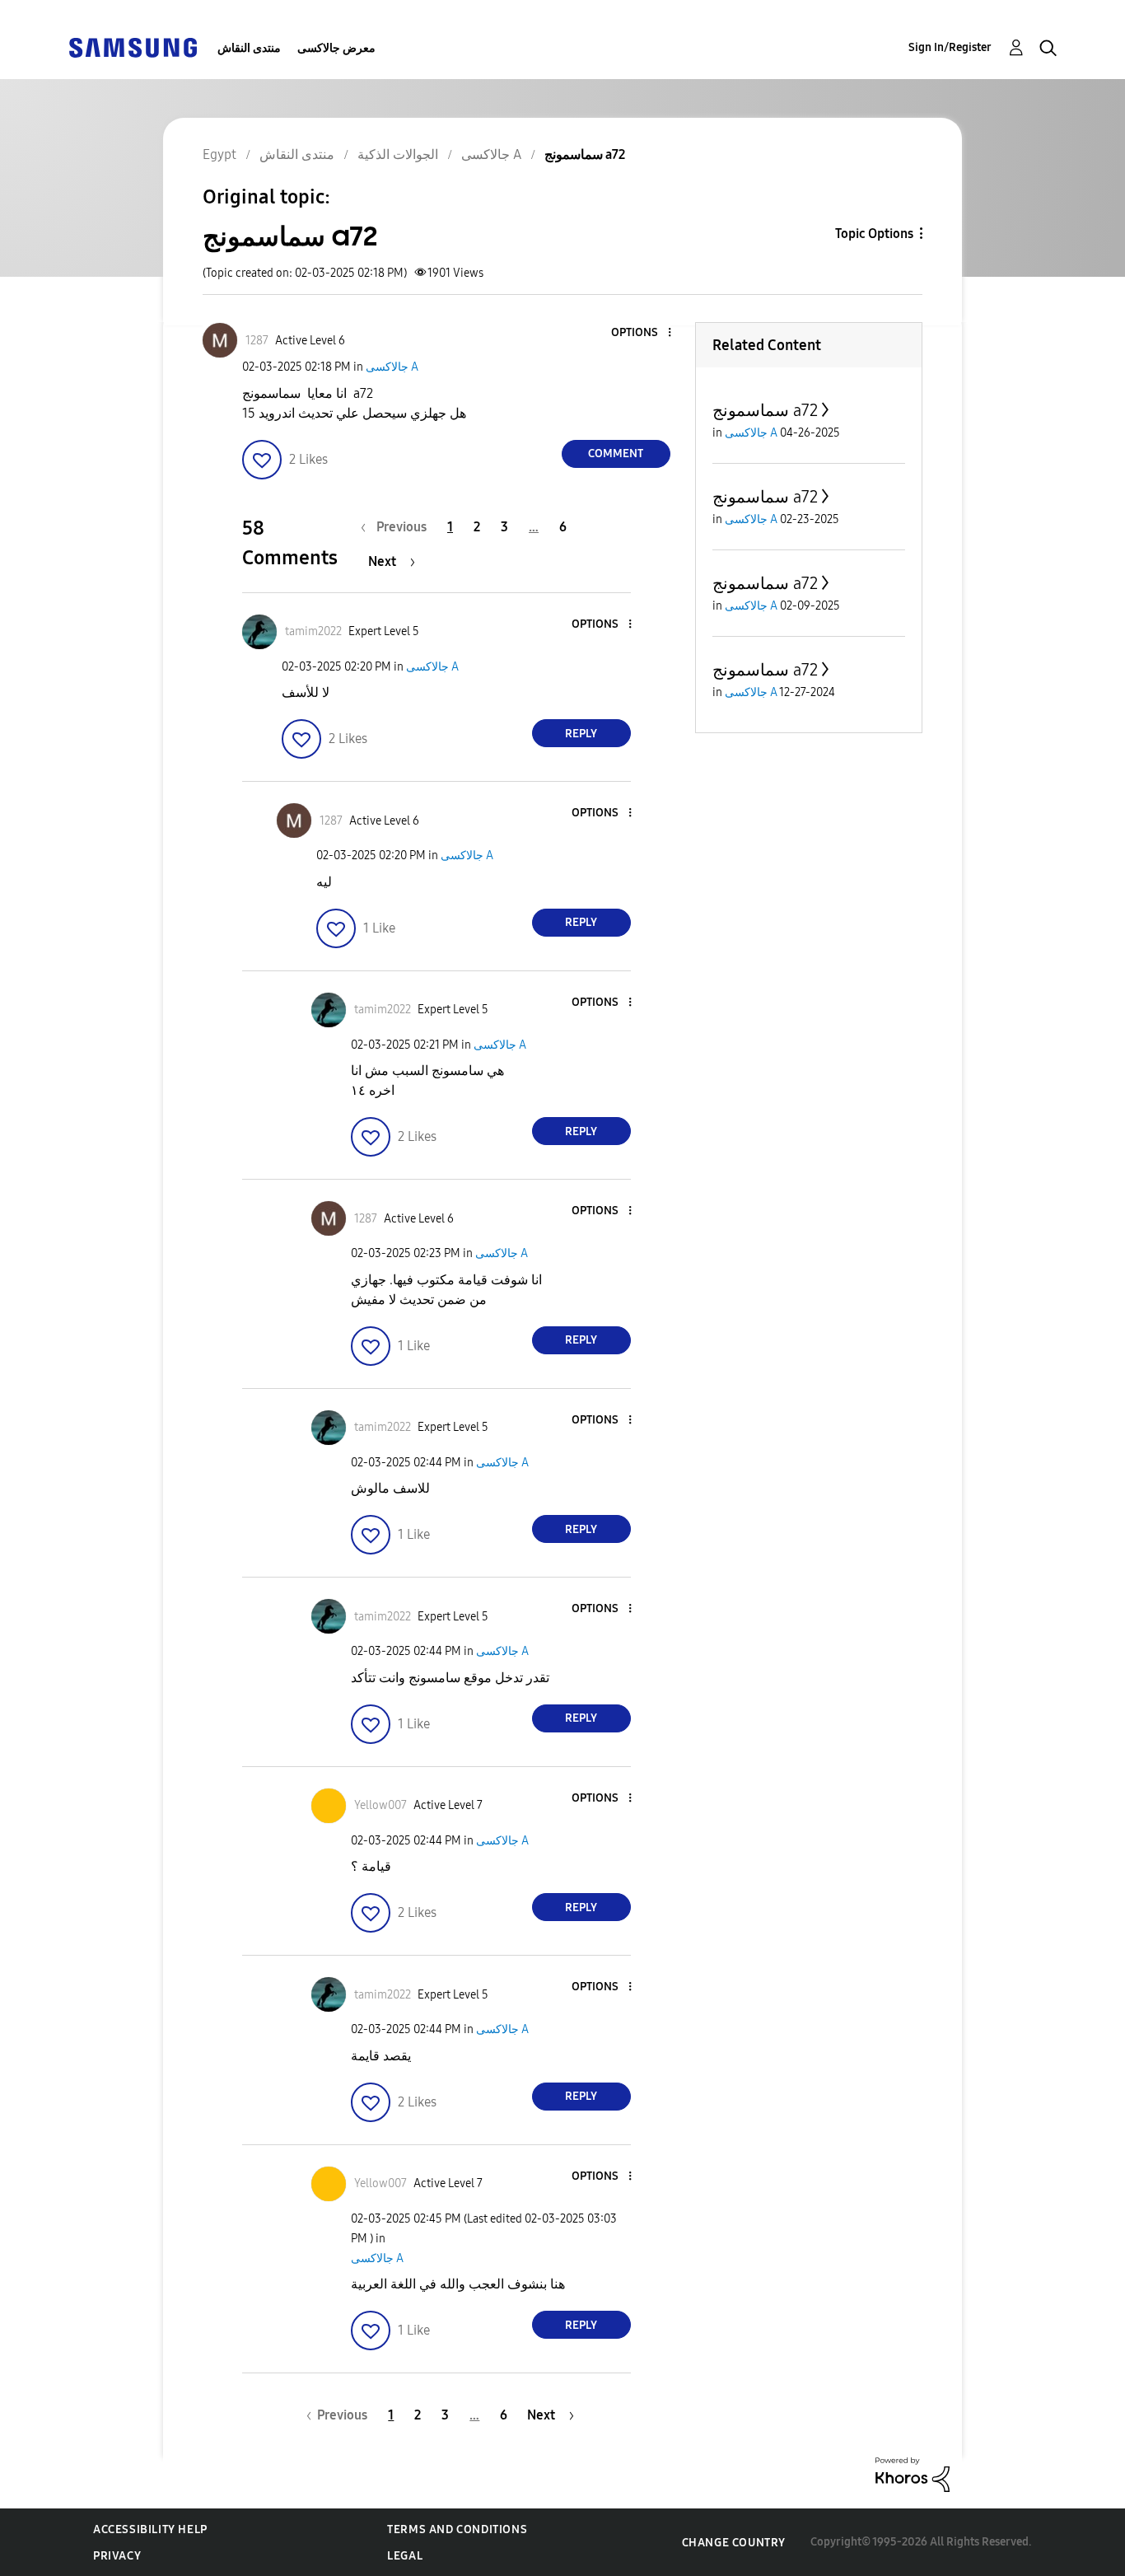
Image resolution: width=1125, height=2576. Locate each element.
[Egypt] (133, 47)
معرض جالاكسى (336, 48)
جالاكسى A (392, 367)
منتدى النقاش (249, 48)
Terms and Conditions (457, 2529)
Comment (616, 453)
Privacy (117, 2556)
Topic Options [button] (874, 234)
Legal (405, 2556)
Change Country (734, 2543)
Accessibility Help (150, 2529)
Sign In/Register (950, 47)
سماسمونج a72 (765, 410)
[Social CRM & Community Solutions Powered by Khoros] (913, 2473)
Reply (581, 734)
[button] (642, 333)
